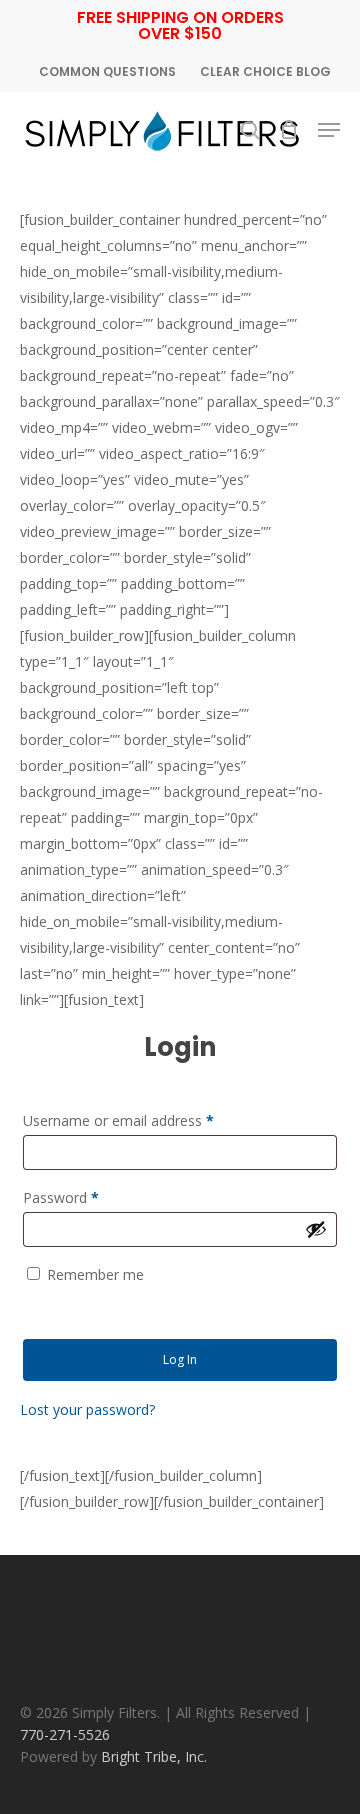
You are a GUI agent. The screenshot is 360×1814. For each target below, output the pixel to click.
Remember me (95, 1274)
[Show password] (316, 1229)
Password (61, 1197)
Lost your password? (87, 1409)
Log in (180, 1359)
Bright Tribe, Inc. (154, 1756)
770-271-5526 (65, 1734)
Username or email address (118, 1120)
